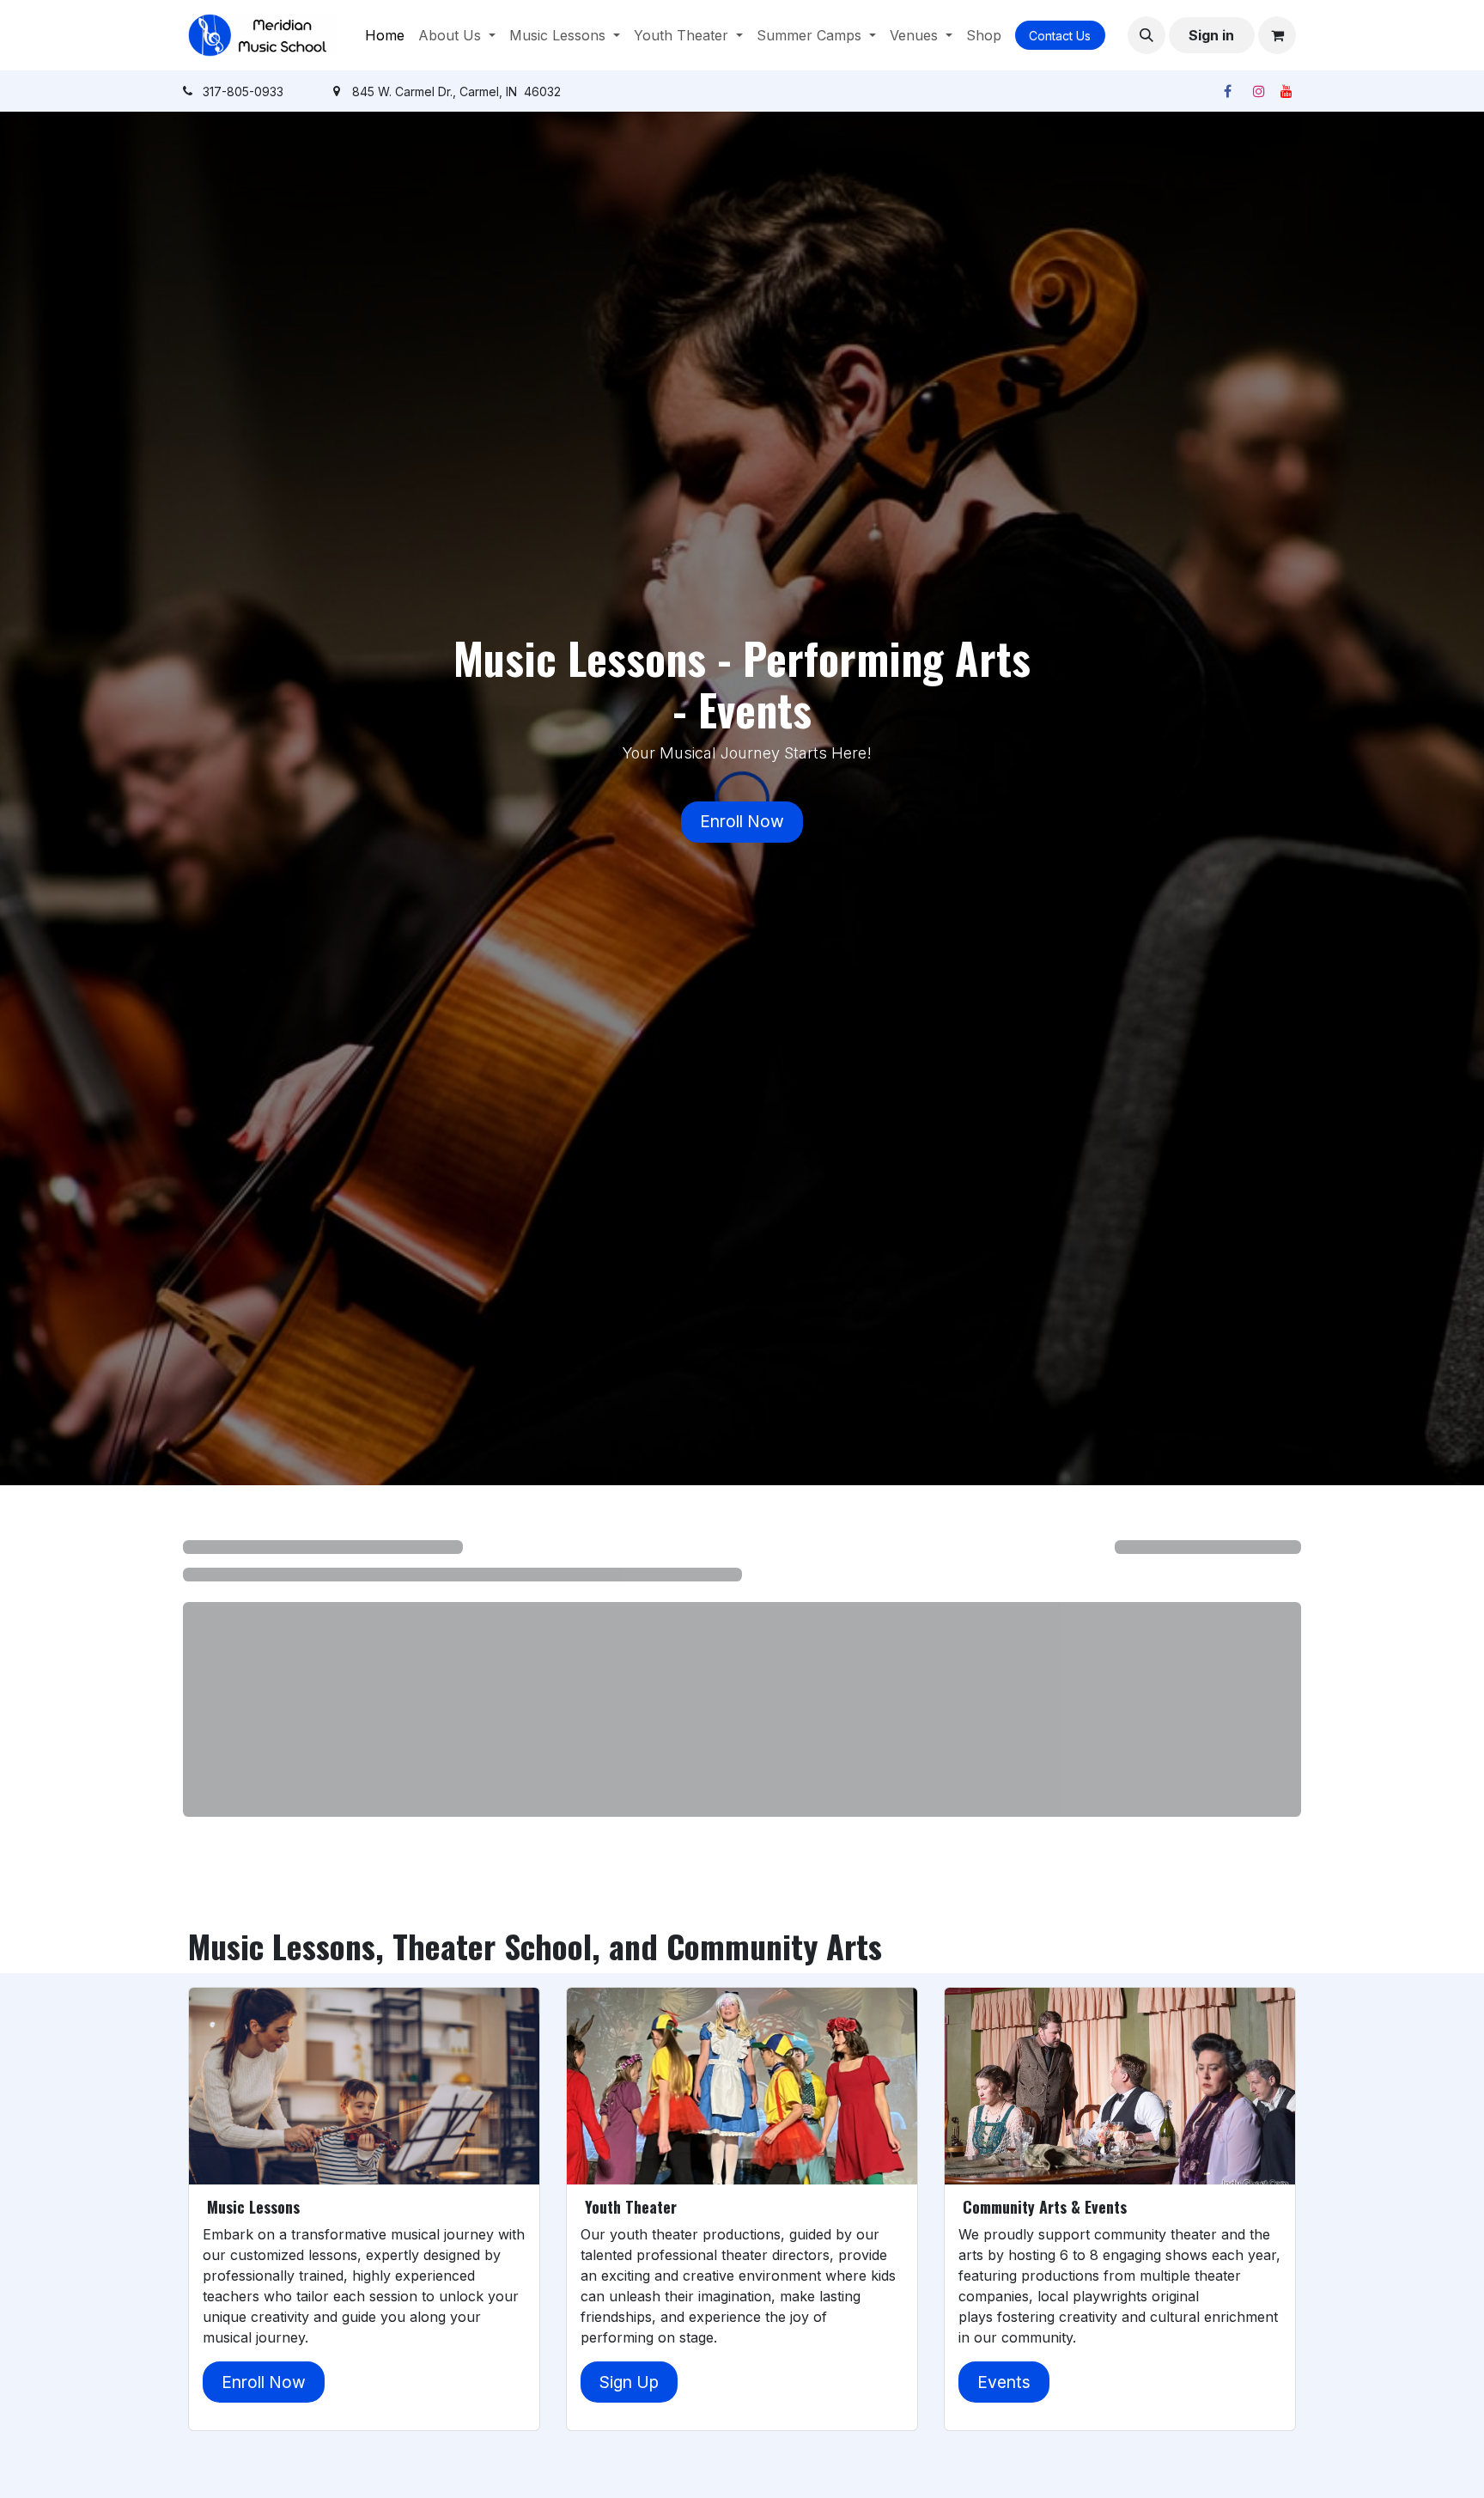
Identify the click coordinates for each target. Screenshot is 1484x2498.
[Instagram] (1259, 91)
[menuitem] (385, 35)
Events (1004, 2382)
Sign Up (629, 2382)
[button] (1146, 35)
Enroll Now (742, 821)
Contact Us (1060, 36)
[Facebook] (1227, 91)
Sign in (1211, 35)
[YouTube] (1286, 91)
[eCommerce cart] (1277, 35)
